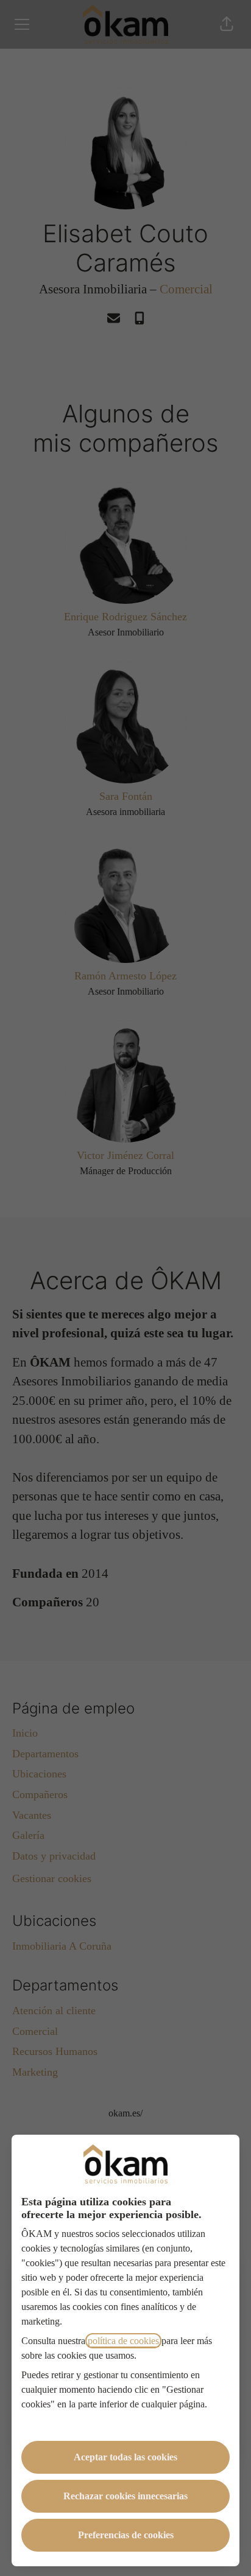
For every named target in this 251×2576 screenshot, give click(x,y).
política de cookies (123, 2341)
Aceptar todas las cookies (125, 2457)
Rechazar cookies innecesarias (125, 2496)
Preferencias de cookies (126, 2535)
